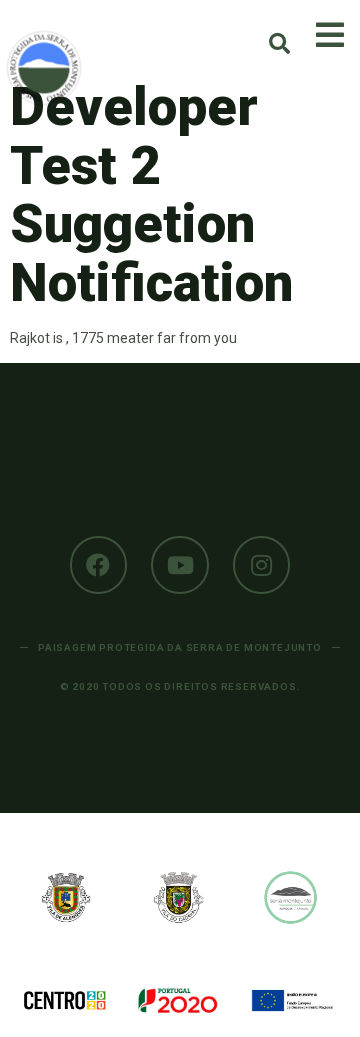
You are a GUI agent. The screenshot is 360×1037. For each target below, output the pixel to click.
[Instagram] (262, 565)
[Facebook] (99, 565)
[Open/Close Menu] (330, 35)
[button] (279, 43)
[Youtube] (180, 565)
